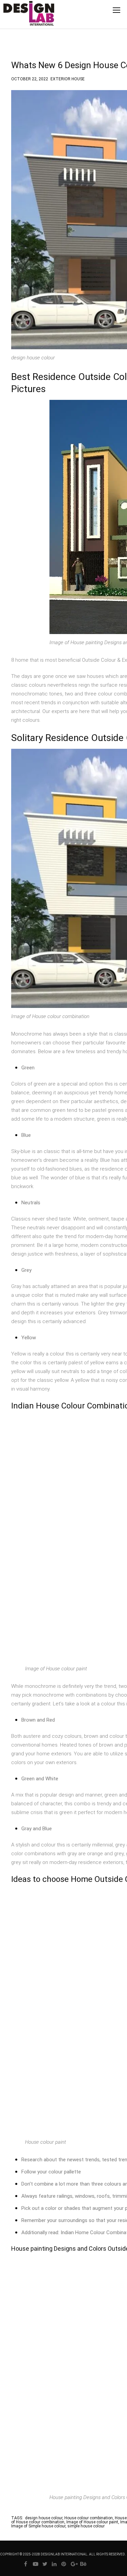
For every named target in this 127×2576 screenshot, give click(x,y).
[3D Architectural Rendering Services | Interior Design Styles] (18, 19)
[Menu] (117, 10)
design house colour (44, 2518)
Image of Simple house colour (38, 2526)
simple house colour (86, 2526)
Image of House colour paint (92, 2522)
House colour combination (89, 2518)
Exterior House (68, 78)
